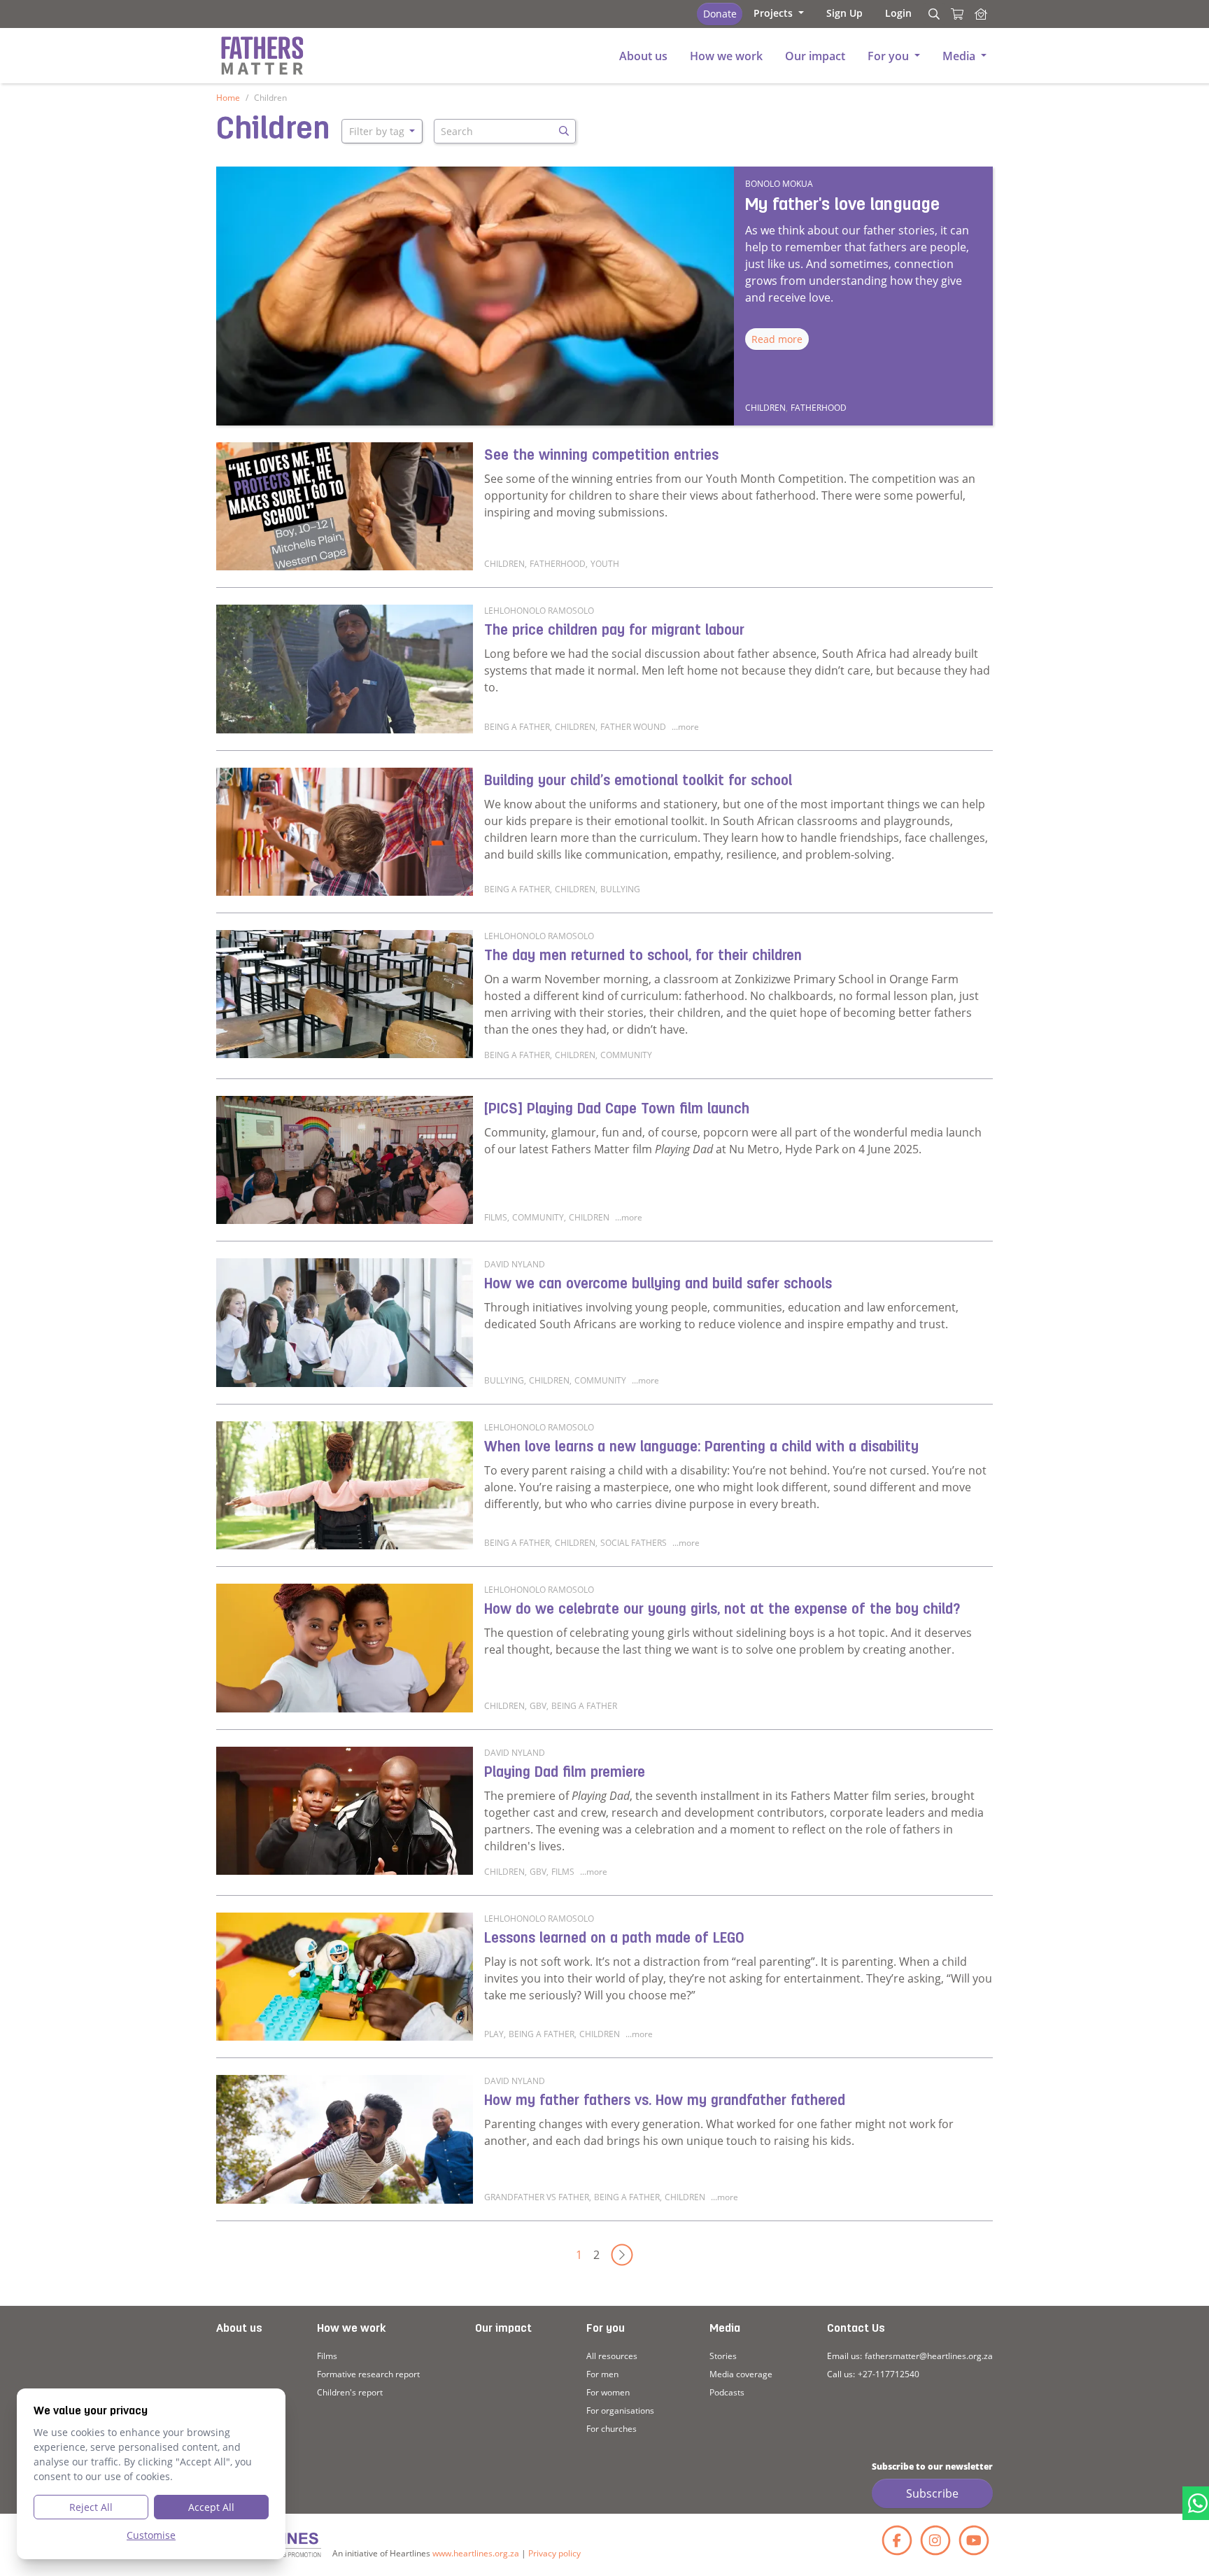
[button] (779, 13)
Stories (723, 2356)
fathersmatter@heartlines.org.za (929, 2356)
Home (228, 98)
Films (327, 2356)
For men (602, 2374)
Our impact (503, 2329)
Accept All (211, 2507)
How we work (351, 2329)
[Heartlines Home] (981, 14)
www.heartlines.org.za (476, 2553)
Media (725, 2329)
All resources (612, 2356)
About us (239, 2329)
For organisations (620, 2410)
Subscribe (932, 2493)
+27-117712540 (889, 2374)
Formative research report (368, 2374)
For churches (611, 2429)
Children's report (350, 2392)
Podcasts (727, 2392)
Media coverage (741, 2374)
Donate (720, 14)
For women (608, 2392)
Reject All (91, 2507)
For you (606, 2329)
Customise (151, 2535)
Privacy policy (554, 2553)
